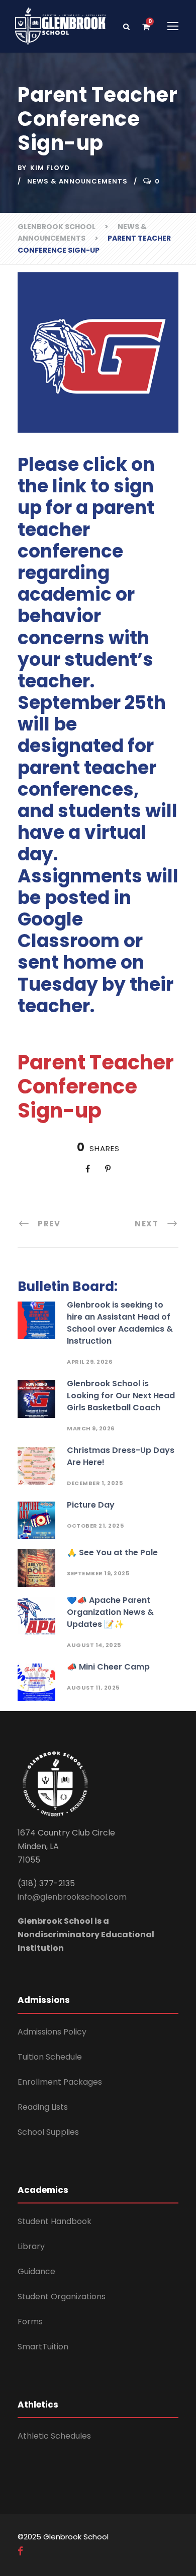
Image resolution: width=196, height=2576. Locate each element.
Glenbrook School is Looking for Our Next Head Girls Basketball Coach (121, 1396)
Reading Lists (43, 2107)
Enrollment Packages (60, 2082)
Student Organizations (62, 2296)
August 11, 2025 (93, 1688)
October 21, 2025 (95, 1526)
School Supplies (48, 2132)
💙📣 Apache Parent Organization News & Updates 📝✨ (110, 1612)
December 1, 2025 (95, 1483)
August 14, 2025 (94, 1645)
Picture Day (91, 1505)
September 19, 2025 (98, 1573)
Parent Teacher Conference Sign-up (96, 1086)
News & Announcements (77, 181)
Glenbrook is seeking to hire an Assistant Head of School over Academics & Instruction (120, 1323)
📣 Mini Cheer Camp (108, 1667)
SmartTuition (43, 2347)
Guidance (36, 2271)
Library (31, 2246)
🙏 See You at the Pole (112, 1552)
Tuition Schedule (50, 2057)
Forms (30, 2322)
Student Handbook (55, 2221)
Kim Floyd (50, 168)
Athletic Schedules (54, 2436)
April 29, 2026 (89, 1362)
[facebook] (20, 2551)
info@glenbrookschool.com (72, 1897)
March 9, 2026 (91, 1428)
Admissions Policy (52, 2032)
